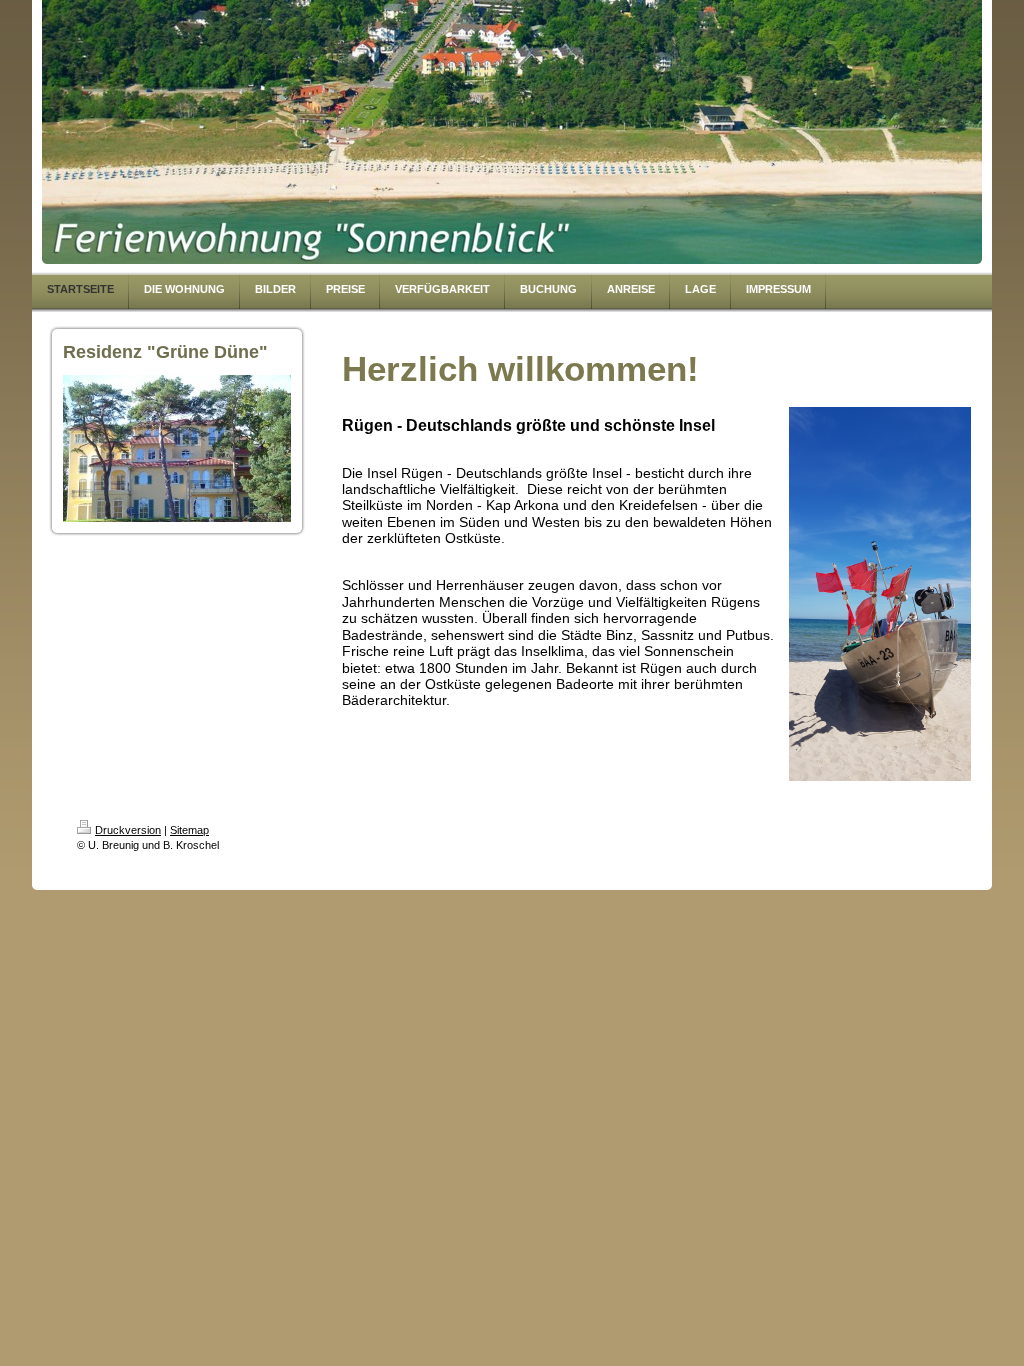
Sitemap (189, 830)
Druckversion (128, 830)
